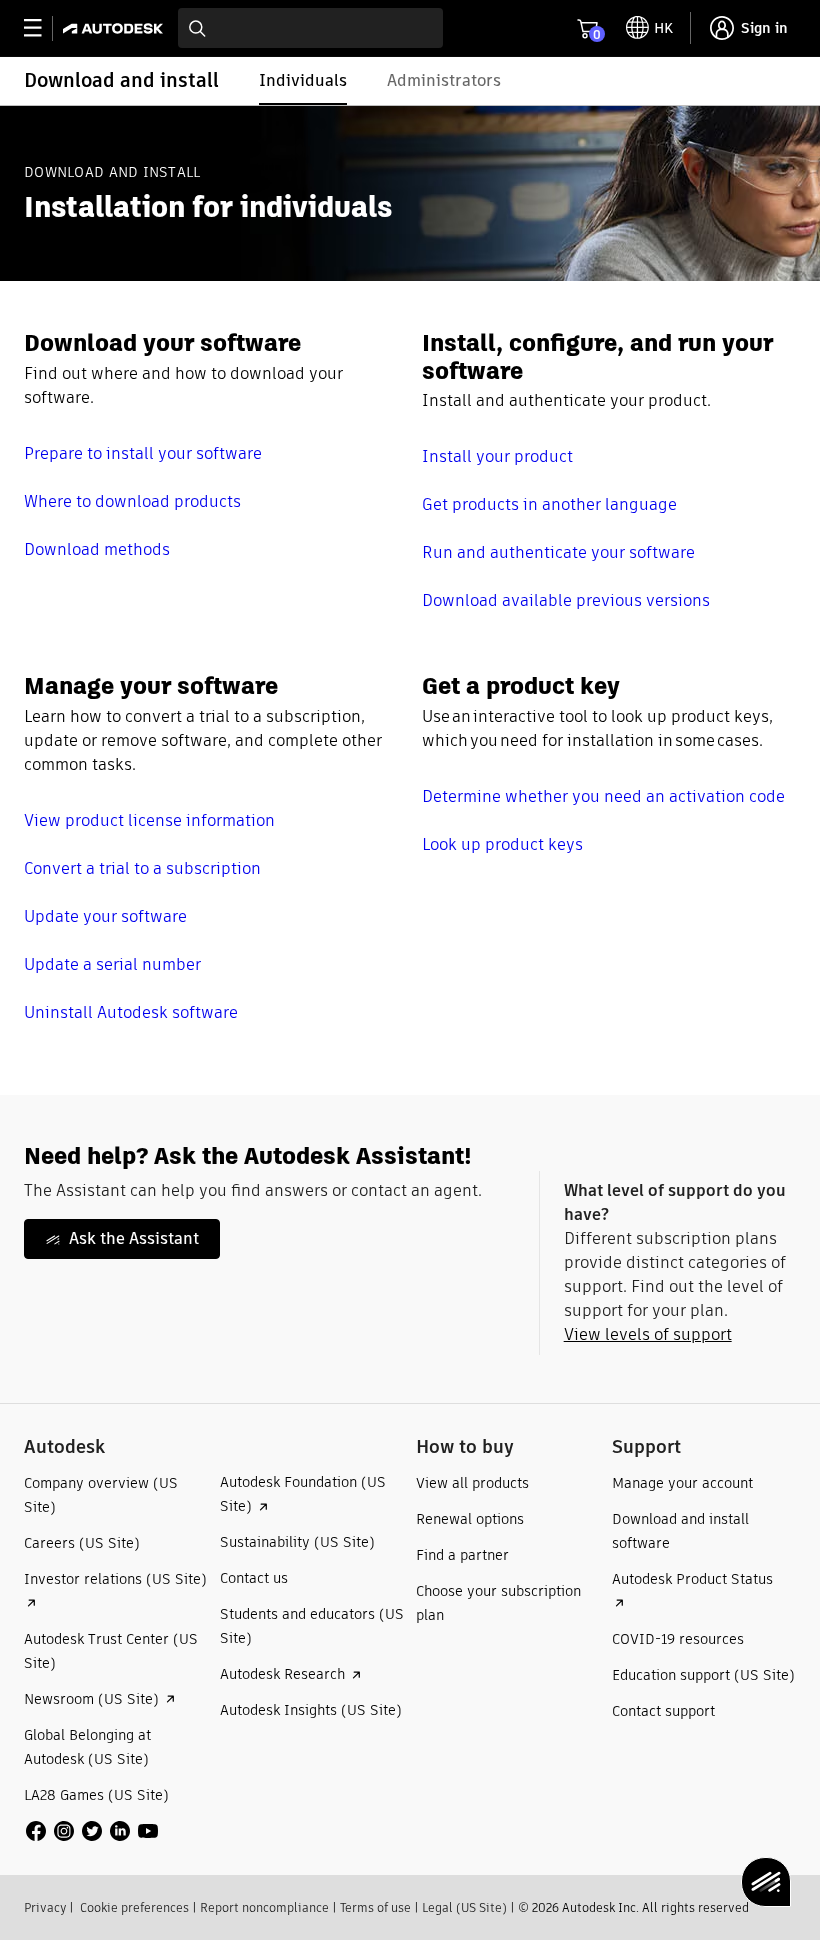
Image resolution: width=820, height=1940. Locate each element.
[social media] (92, 1831)
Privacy (45, 1907)
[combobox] (310, 28)
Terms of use (375, 1907)
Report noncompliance (264, 1907)
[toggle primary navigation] (43, 28)
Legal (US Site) (464, 1907)
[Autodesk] (115, 28)
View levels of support (648, 1334)
